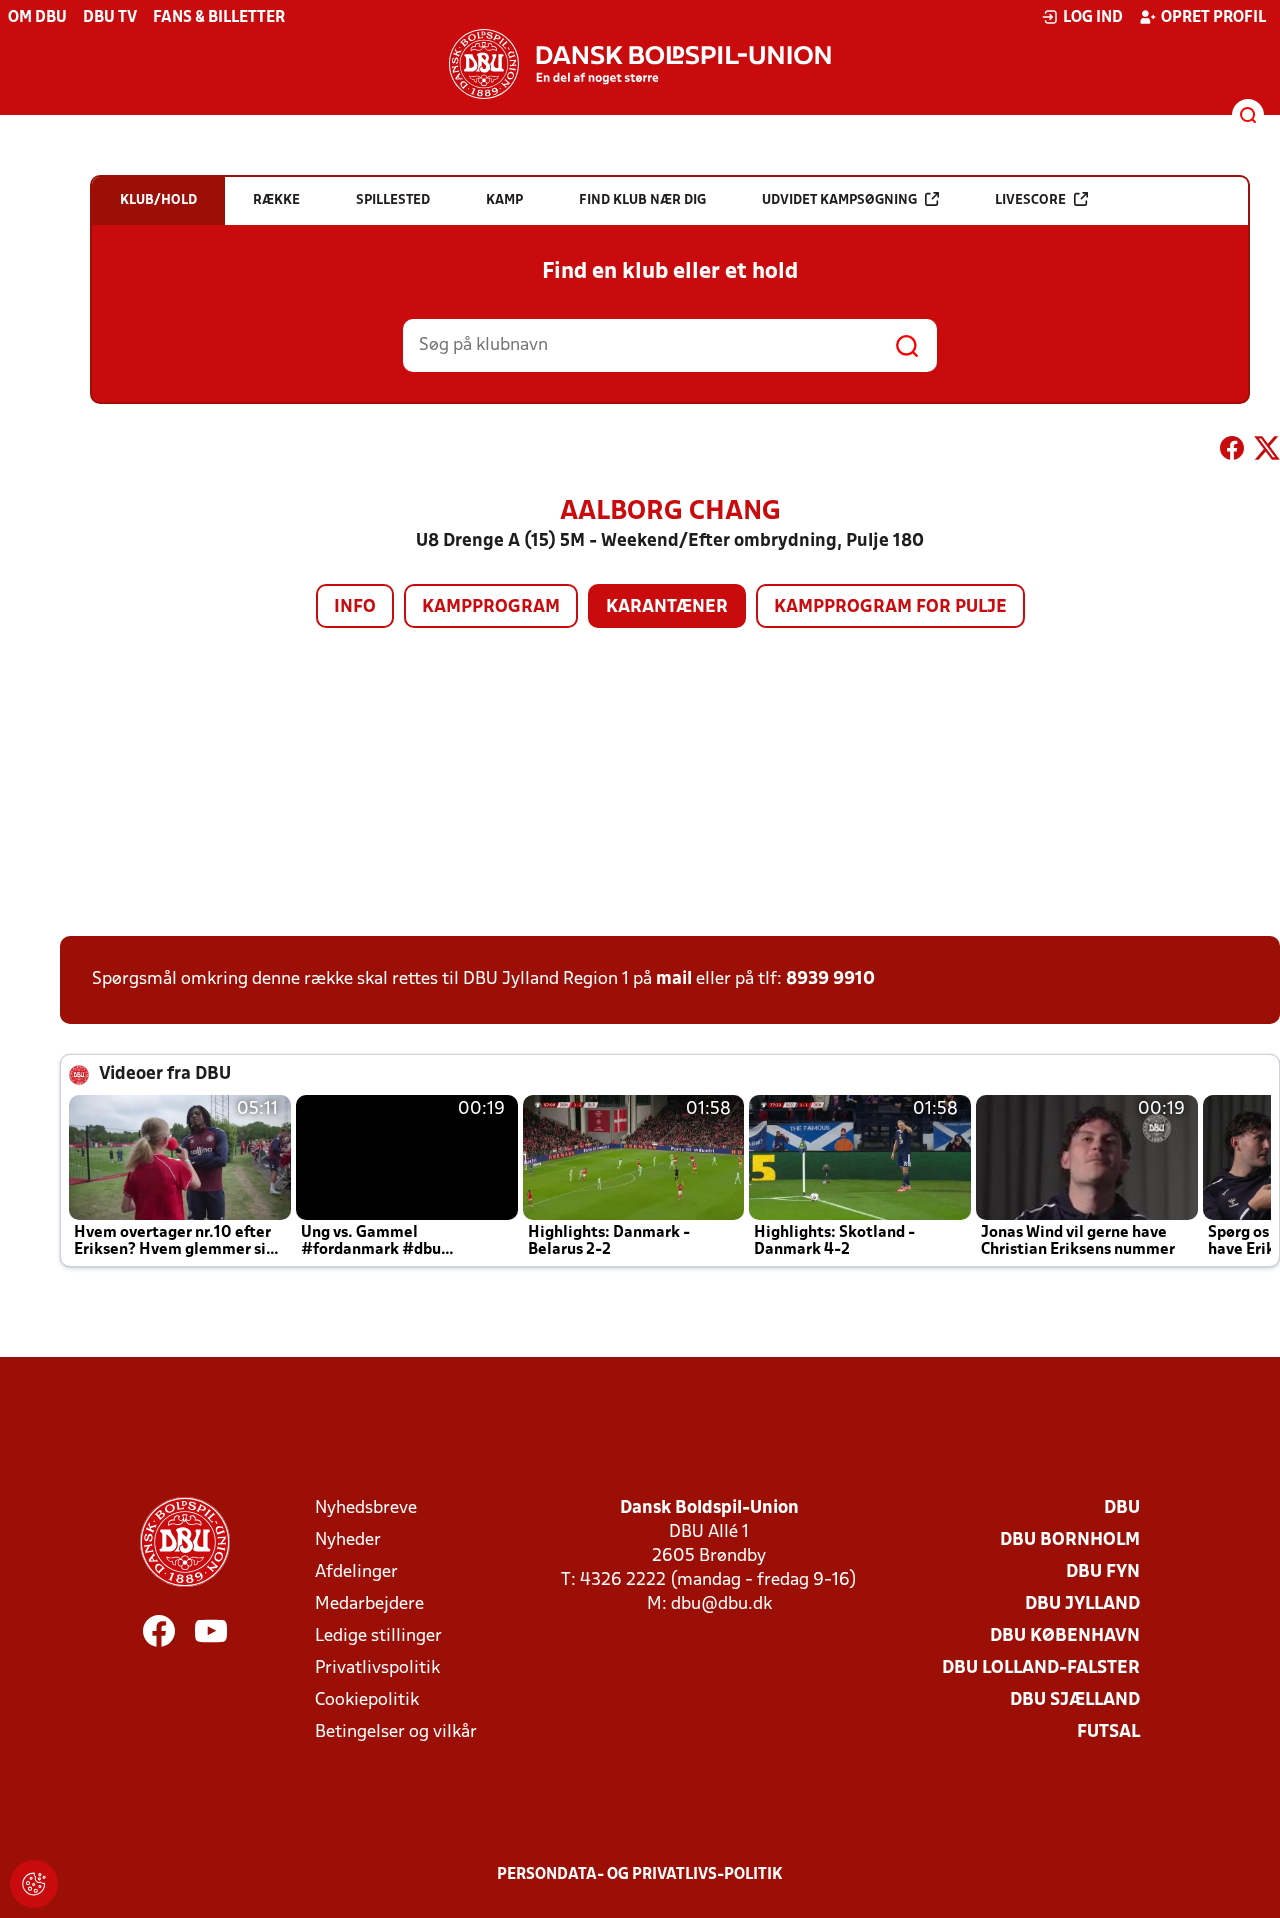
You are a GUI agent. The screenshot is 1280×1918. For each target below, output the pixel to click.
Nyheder (348, 1540)
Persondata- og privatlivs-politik (640, 1875)
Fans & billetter (219, 18)
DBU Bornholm (1070, 1540)
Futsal (1108, 1732)
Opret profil (1213, 18)
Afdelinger (356, 1572)
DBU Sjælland (1075, 1700)
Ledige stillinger (378, 1636)
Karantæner (667, 607)
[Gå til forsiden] (640, 64)
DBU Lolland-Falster (1041, 1668)
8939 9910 (830, 979)
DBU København (1065, 1636)
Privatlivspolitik (377, 1668)
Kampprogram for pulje (890, 607)
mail (674, 979)
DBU (1122, 1508)
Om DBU (37, 18)
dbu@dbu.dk (721, 1604)
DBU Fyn (1103, 1572)
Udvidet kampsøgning (839, 200)
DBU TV (110, 18)
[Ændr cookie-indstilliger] (34, 1884)
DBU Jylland (1082, 1604)
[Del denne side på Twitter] (1267, 452)
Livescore (1030, 200)
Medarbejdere (369, 1604)
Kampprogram (491, 607)
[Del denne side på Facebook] (1232, 452)
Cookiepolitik (367, 1700)
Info (355, 607)
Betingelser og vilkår (396, 1732)
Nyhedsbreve (366, 1508)
